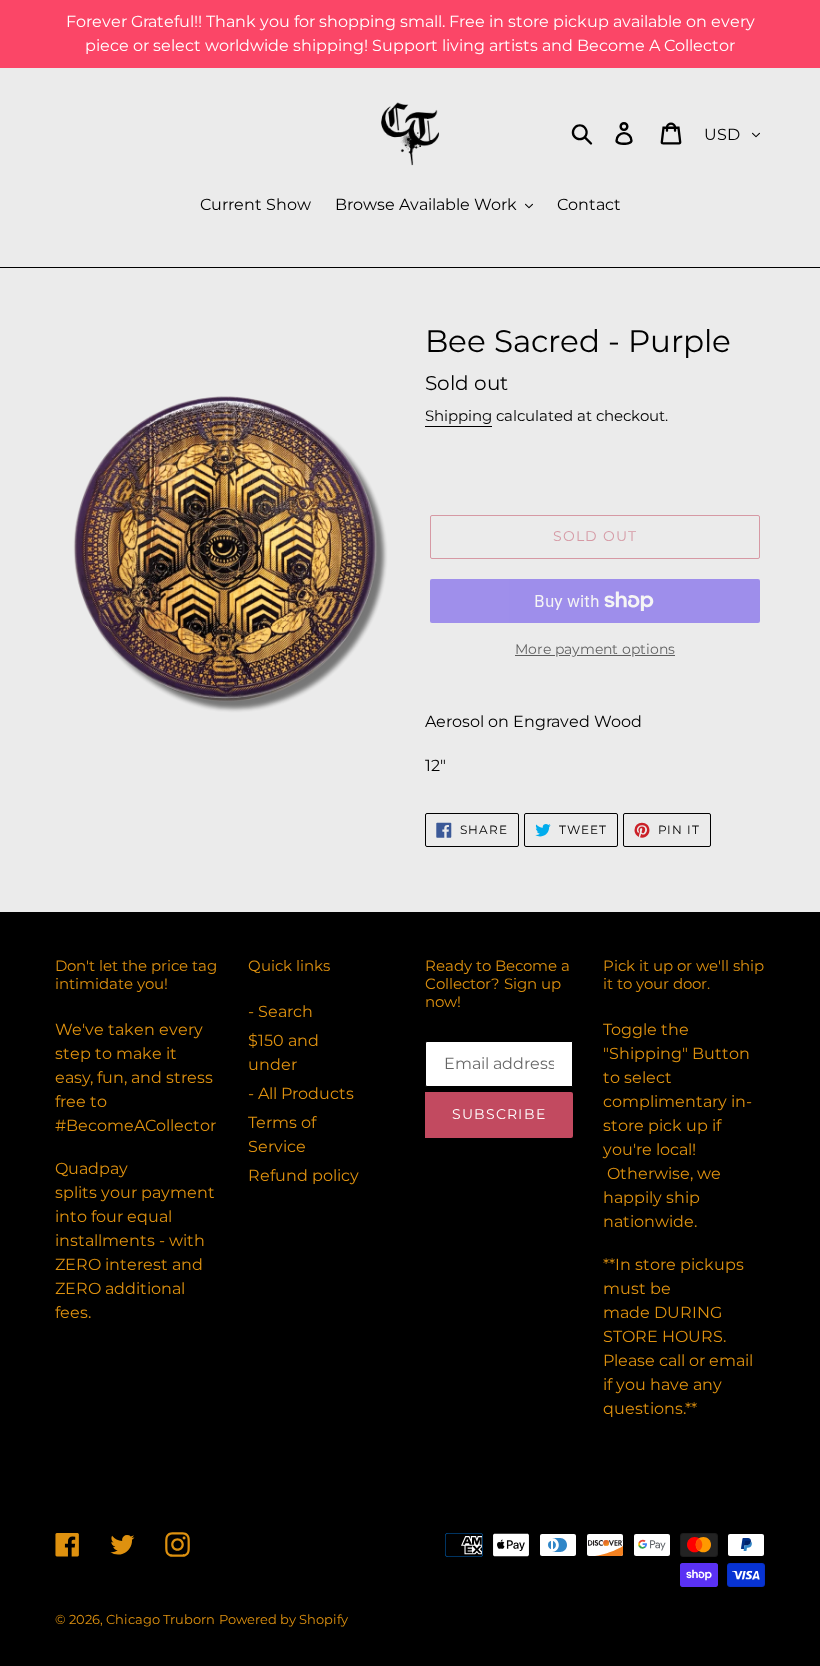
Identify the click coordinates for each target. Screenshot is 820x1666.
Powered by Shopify (283, 1619)
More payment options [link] (595, 649)
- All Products (301, 1093)
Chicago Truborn (160, 1619)
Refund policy (303, 1175)
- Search (280, 1011)
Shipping (458, 415)
